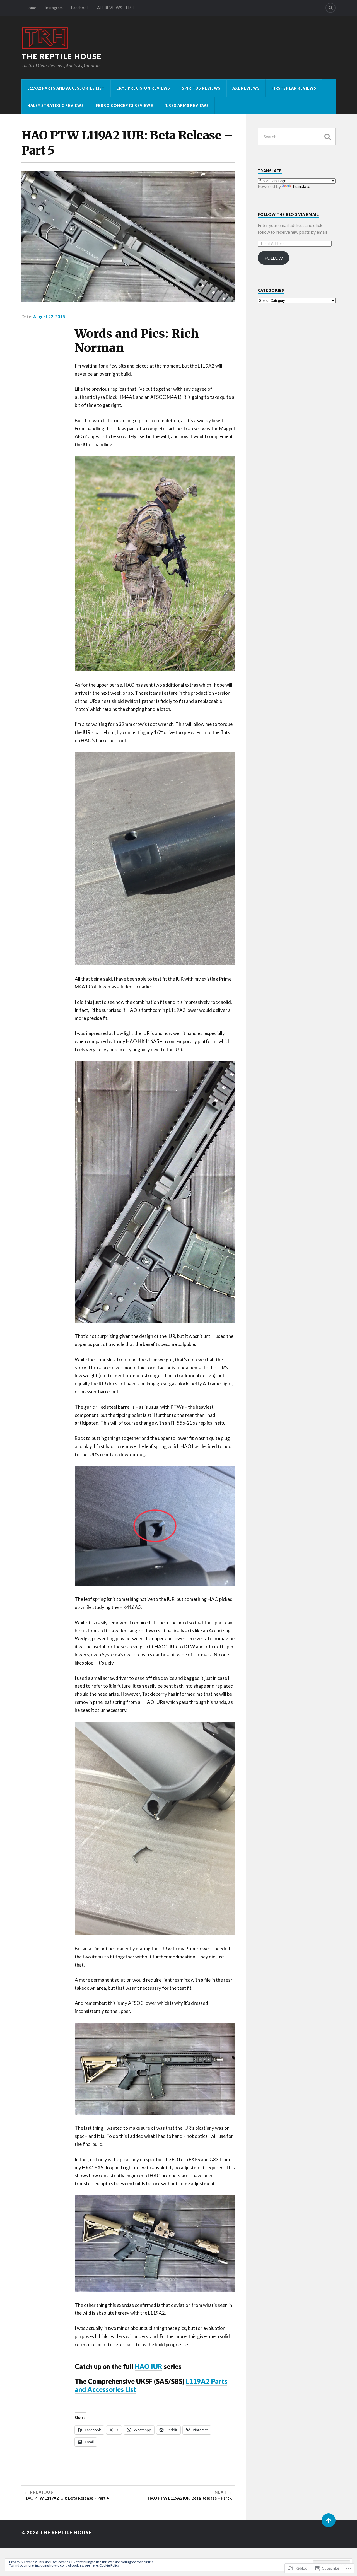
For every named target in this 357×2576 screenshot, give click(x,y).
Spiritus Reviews (201, 88)
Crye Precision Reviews (143, 88)
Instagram (54, 8)
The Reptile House (61, 56)
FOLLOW (274, 258)
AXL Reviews (246, 88)
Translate (301, 186)
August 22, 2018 (49, 317)
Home (31, 8)
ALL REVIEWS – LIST (116, 8)
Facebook (80, 8)
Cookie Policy (109, 2565)
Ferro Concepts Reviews (124, 105)
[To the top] (329, 2520)
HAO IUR (149, 2367)
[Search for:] (297, 137)
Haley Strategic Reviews (56, 105)
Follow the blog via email (288, 214)
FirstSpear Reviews (294, 88)
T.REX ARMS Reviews (187, 105)
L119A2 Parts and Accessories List (66, 88)
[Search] (331, 8)
